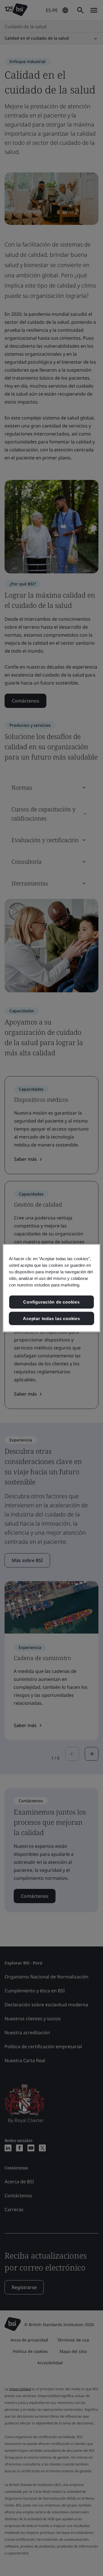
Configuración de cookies (51, 1302)
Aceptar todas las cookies (51, 1318)
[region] (51, 1288)
